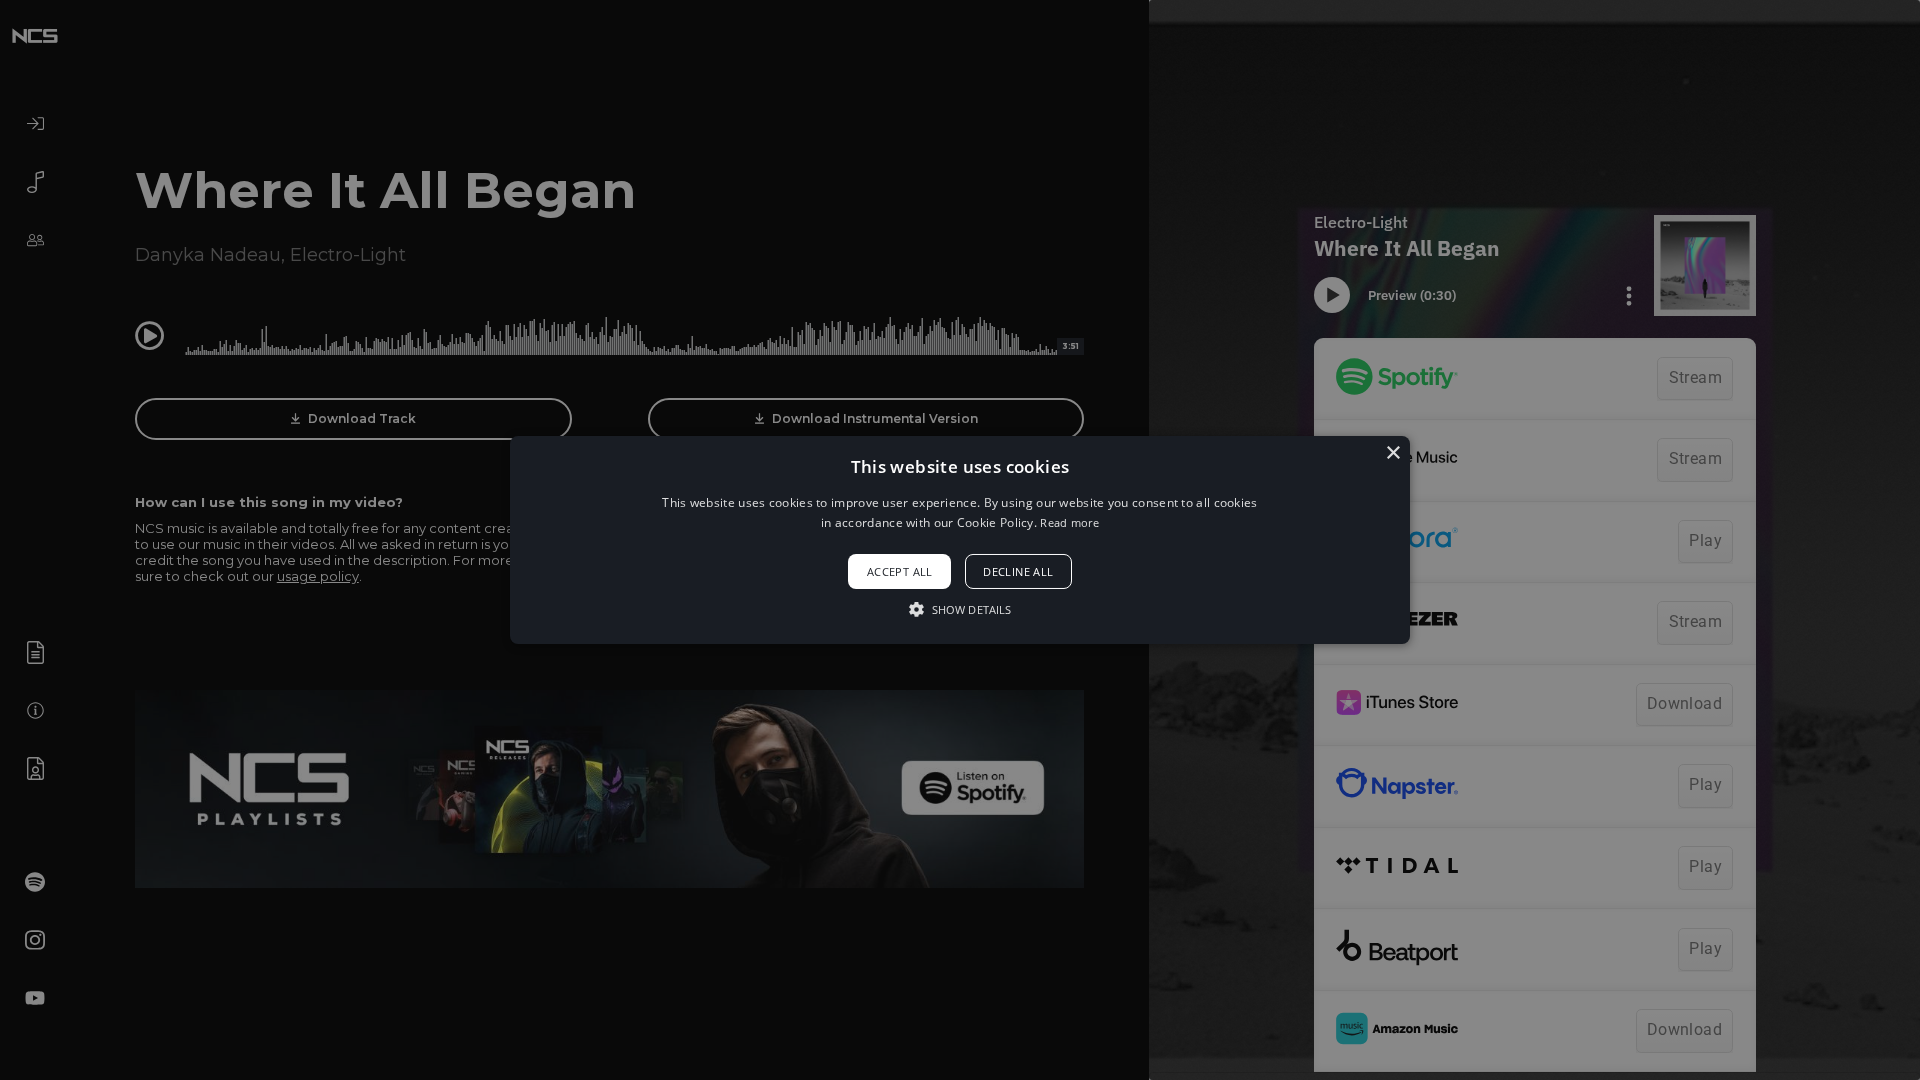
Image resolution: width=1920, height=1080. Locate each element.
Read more (1069, 522)
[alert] (960, 540)
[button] (960, 540)
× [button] (1392, 453)
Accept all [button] (900, 571)
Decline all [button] (1018, 571)
